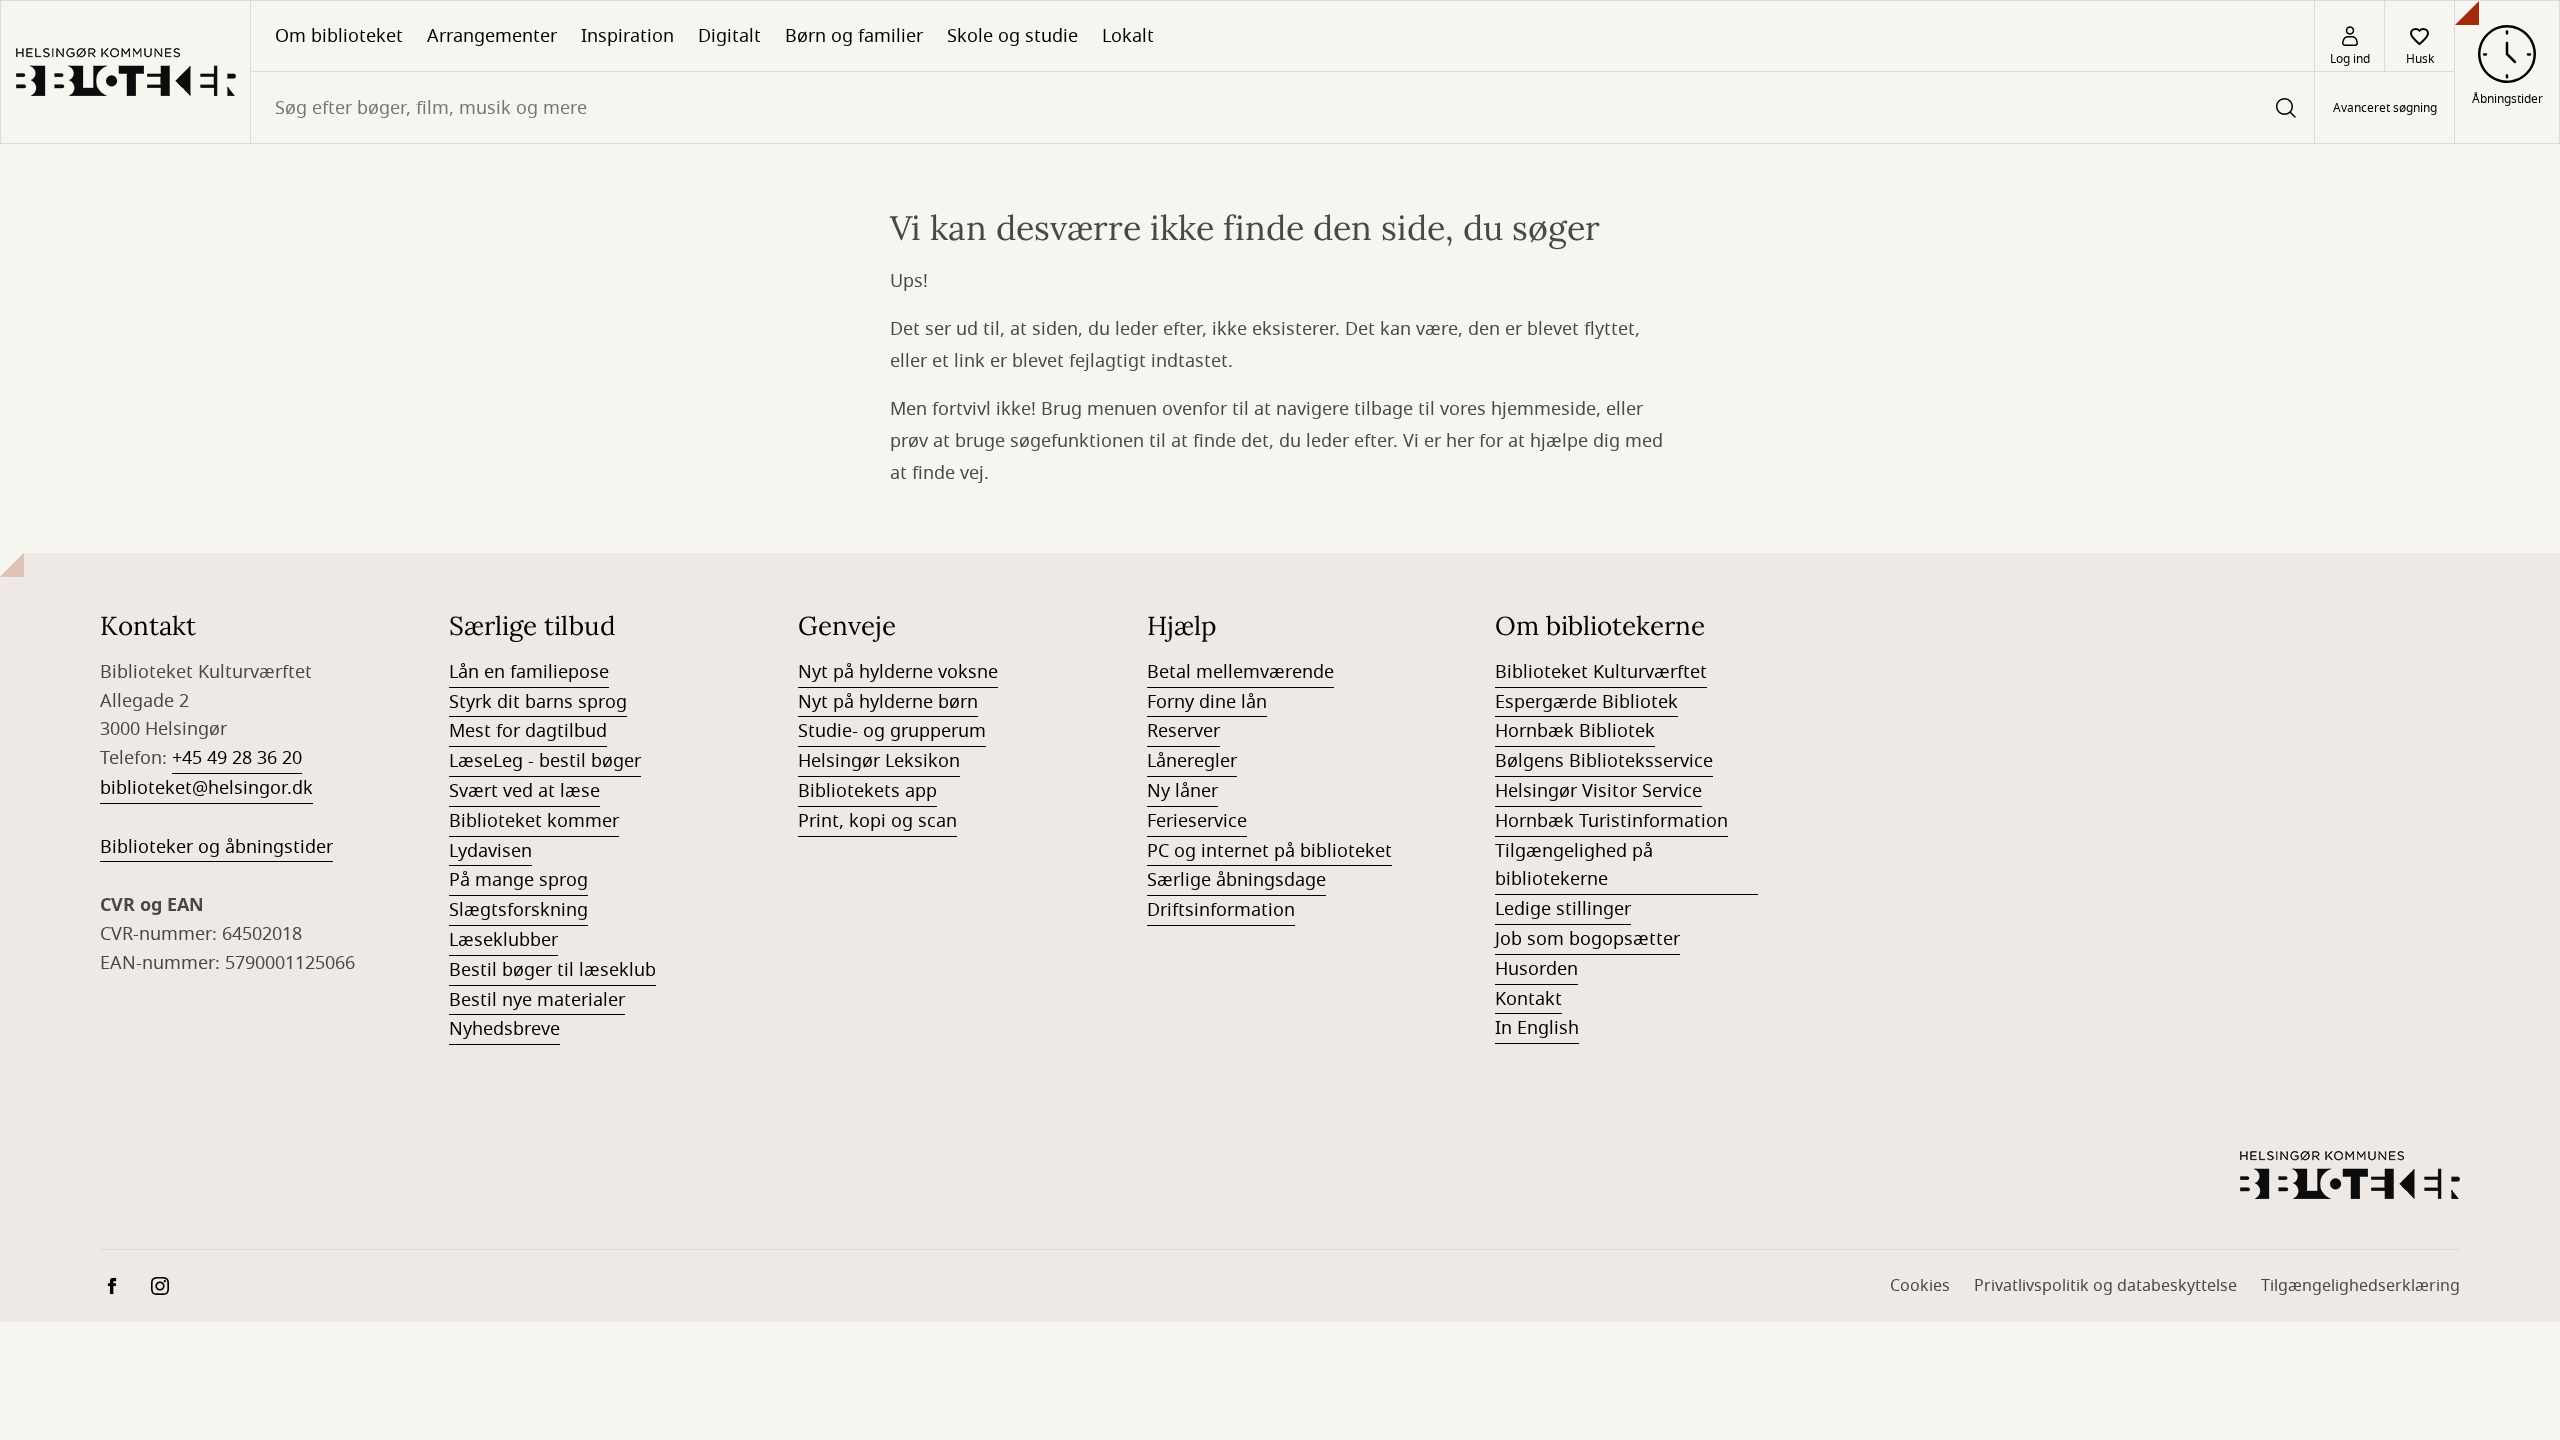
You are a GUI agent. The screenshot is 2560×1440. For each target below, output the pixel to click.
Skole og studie (1012, 36)
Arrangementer (492, 36)
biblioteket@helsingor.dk (206, 788)
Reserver (1183, 731)
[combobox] (1282, 107)
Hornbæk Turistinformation (1611, 821)
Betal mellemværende (1240, 672)
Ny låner (1182, 791)
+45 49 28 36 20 (237, 758)
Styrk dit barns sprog (538, 702)
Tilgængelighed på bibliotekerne (1574, 865)
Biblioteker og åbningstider (216, 847)
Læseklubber (503, 940)
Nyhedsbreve (504, 1029)
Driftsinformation (1221, 910)
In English (1537, 1028)
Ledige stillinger (1563, 909)
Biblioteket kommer (534, 821)
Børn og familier (854, 36)
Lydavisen (490, 851)
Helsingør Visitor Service (1598, 791)
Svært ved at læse (524, 791)
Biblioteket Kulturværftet (1601, 672)
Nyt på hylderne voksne (898, 672)
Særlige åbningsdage (1236, 880)
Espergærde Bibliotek (1586, 702)
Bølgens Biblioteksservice (1604, 761)
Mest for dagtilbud (528, 731)
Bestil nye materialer (537, 1000)
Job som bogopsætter (1587, 939)
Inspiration (627, 36)
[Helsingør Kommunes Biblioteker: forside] (125, 72)
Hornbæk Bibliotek (1575, 731)
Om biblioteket (339, 36)
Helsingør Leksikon (879, 761)
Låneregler (1192, 761)
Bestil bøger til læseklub (552, 970)
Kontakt (1528, 999)
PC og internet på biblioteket (1269, 851)
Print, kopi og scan (877, 821)
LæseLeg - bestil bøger (545, 761)
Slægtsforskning (518, 910)
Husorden (1536, 969)
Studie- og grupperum (892, 731)
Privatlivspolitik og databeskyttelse (2105, 1286)
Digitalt (729, 36)
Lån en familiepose (529, 672)
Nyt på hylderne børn (888, 702)
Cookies (1920, 1286)
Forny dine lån (1207, 702)
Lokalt (1128, 36)
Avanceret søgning (2385, 108)
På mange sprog (518, 880)
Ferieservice (1197, 821)
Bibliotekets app (867, 791)
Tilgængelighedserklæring (2360, 1286)
